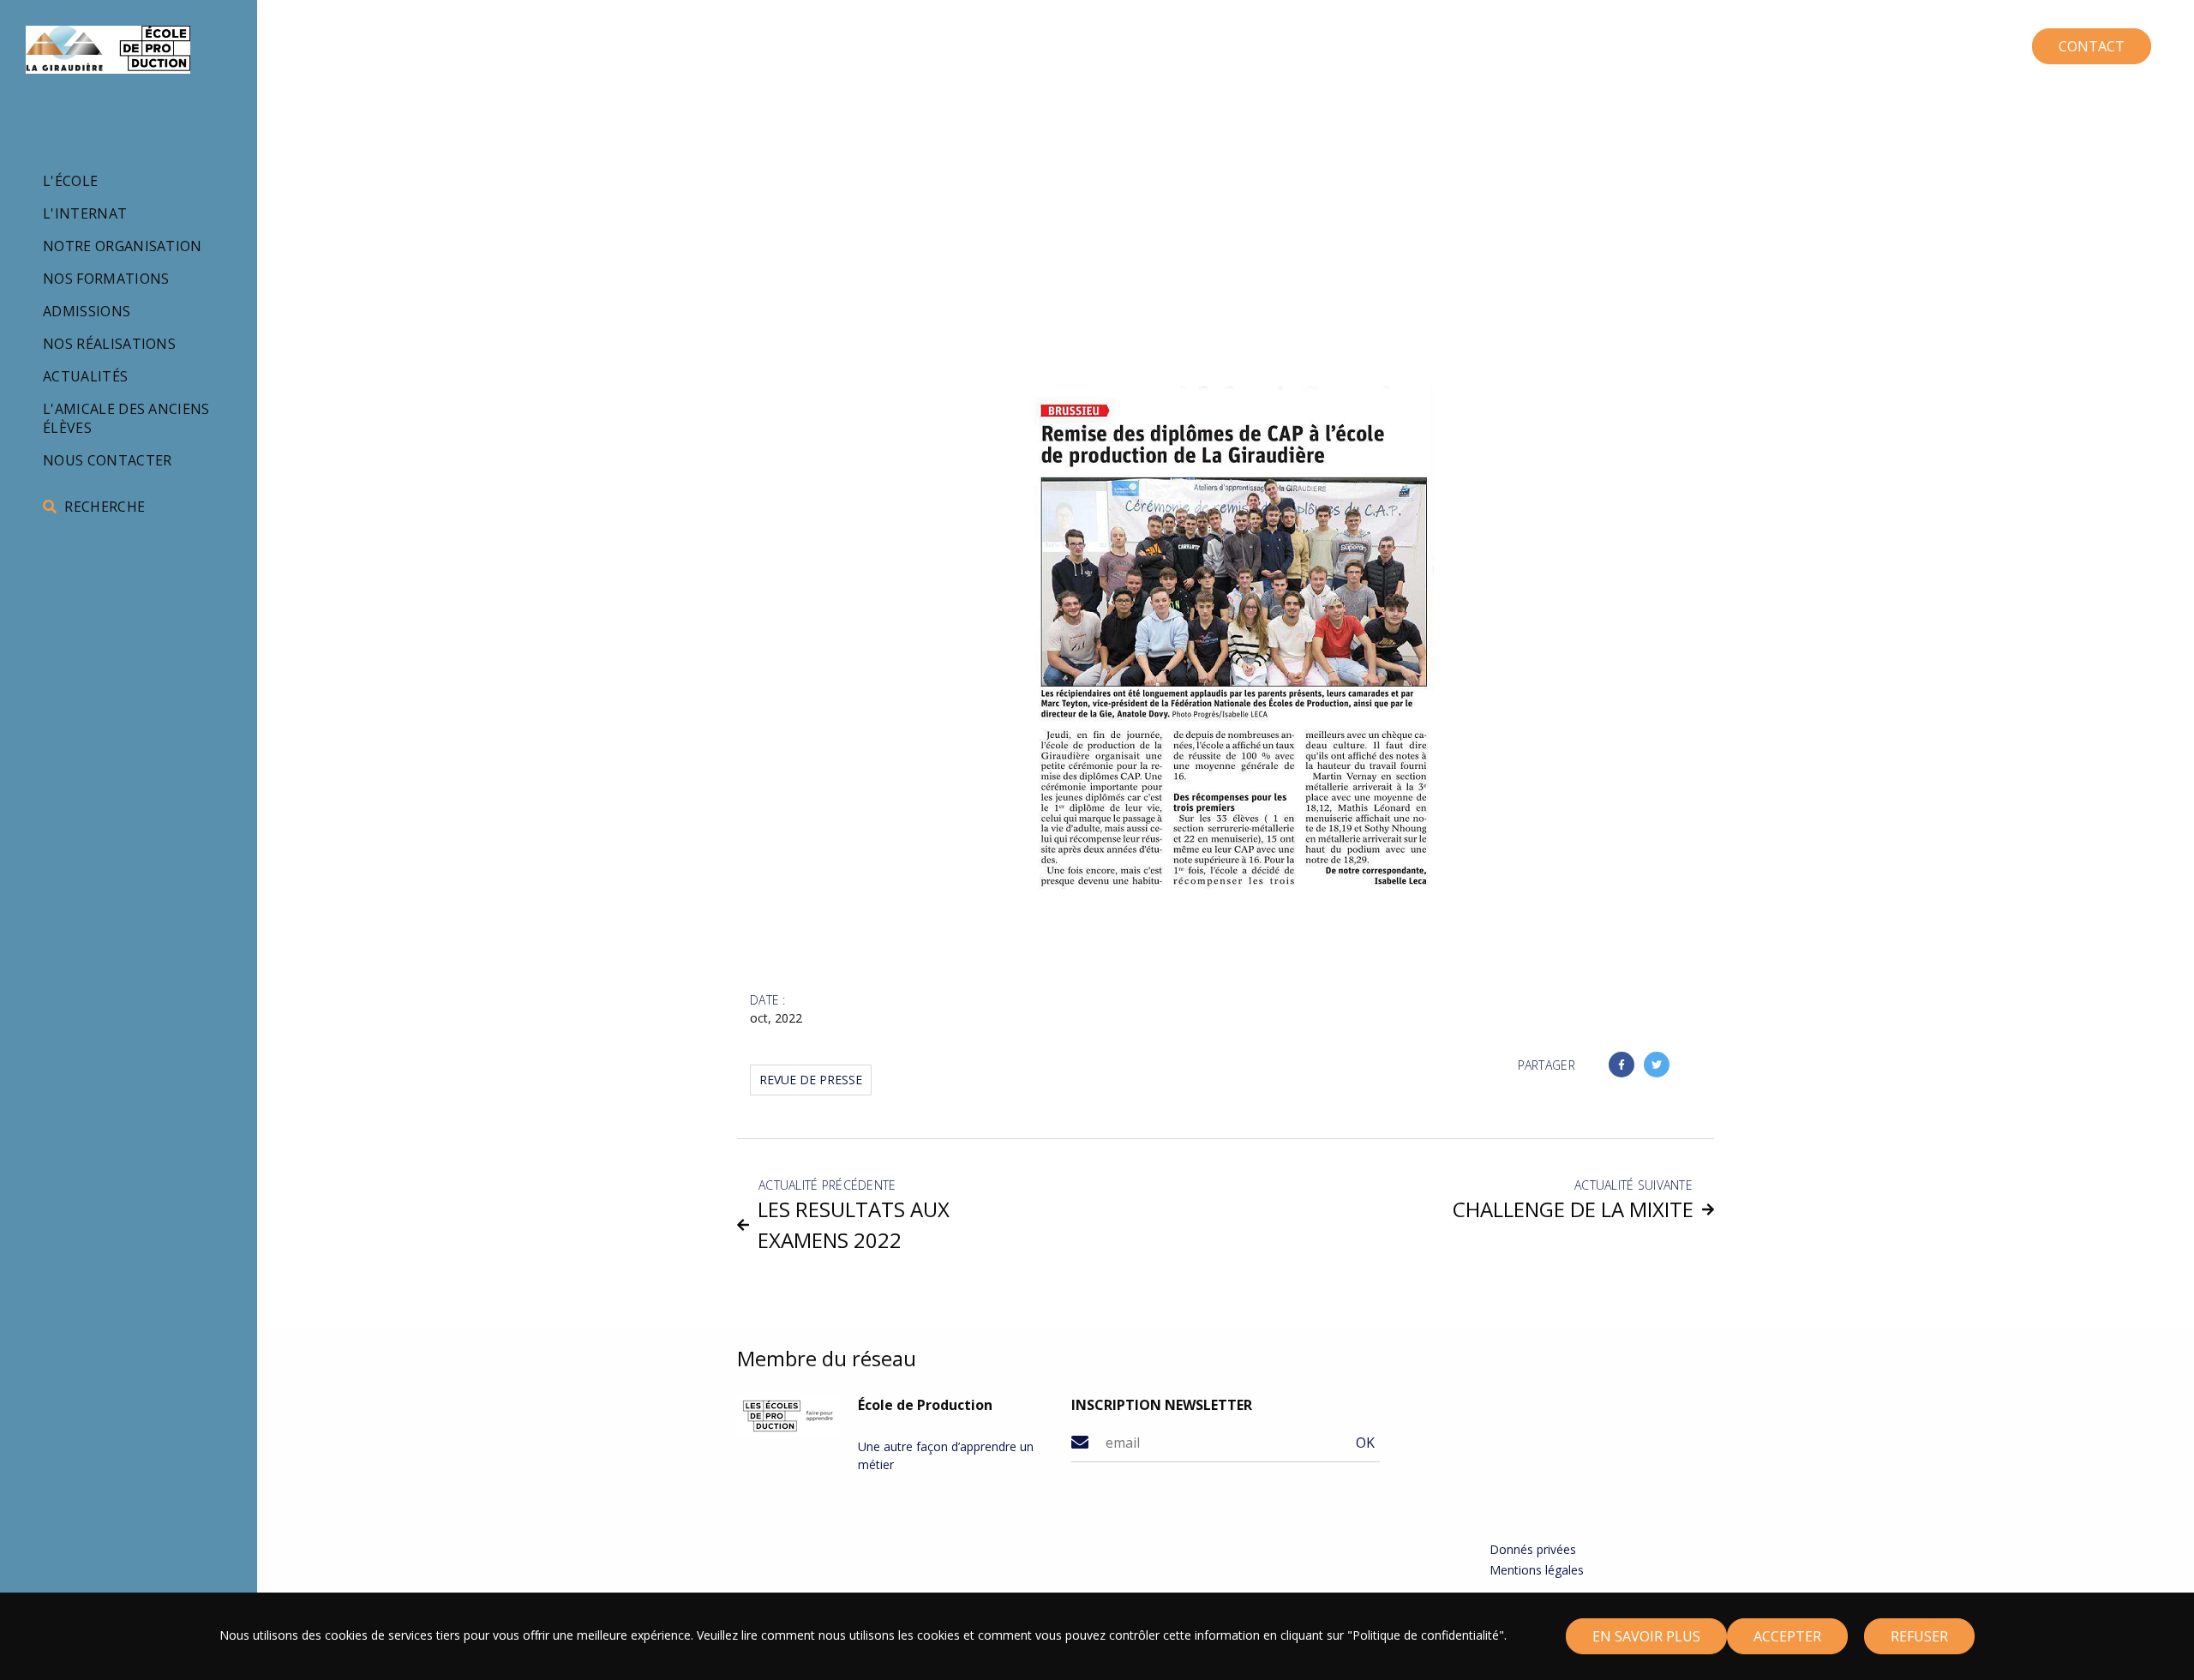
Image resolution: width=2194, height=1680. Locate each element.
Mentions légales (1537, 1570)
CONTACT (2092, 46)
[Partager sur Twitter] (1657, 1065)
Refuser (1919, 1636)
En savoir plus (1646, 1636)
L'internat (85, 213)
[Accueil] (108, 50)
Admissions (87, 311)
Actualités (85, 376)
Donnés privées (1533, 1549)
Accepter (1787, 1636)
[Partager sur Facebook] (1622, 1065)
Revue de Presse (811, 1080)
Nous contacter (107, 460)
